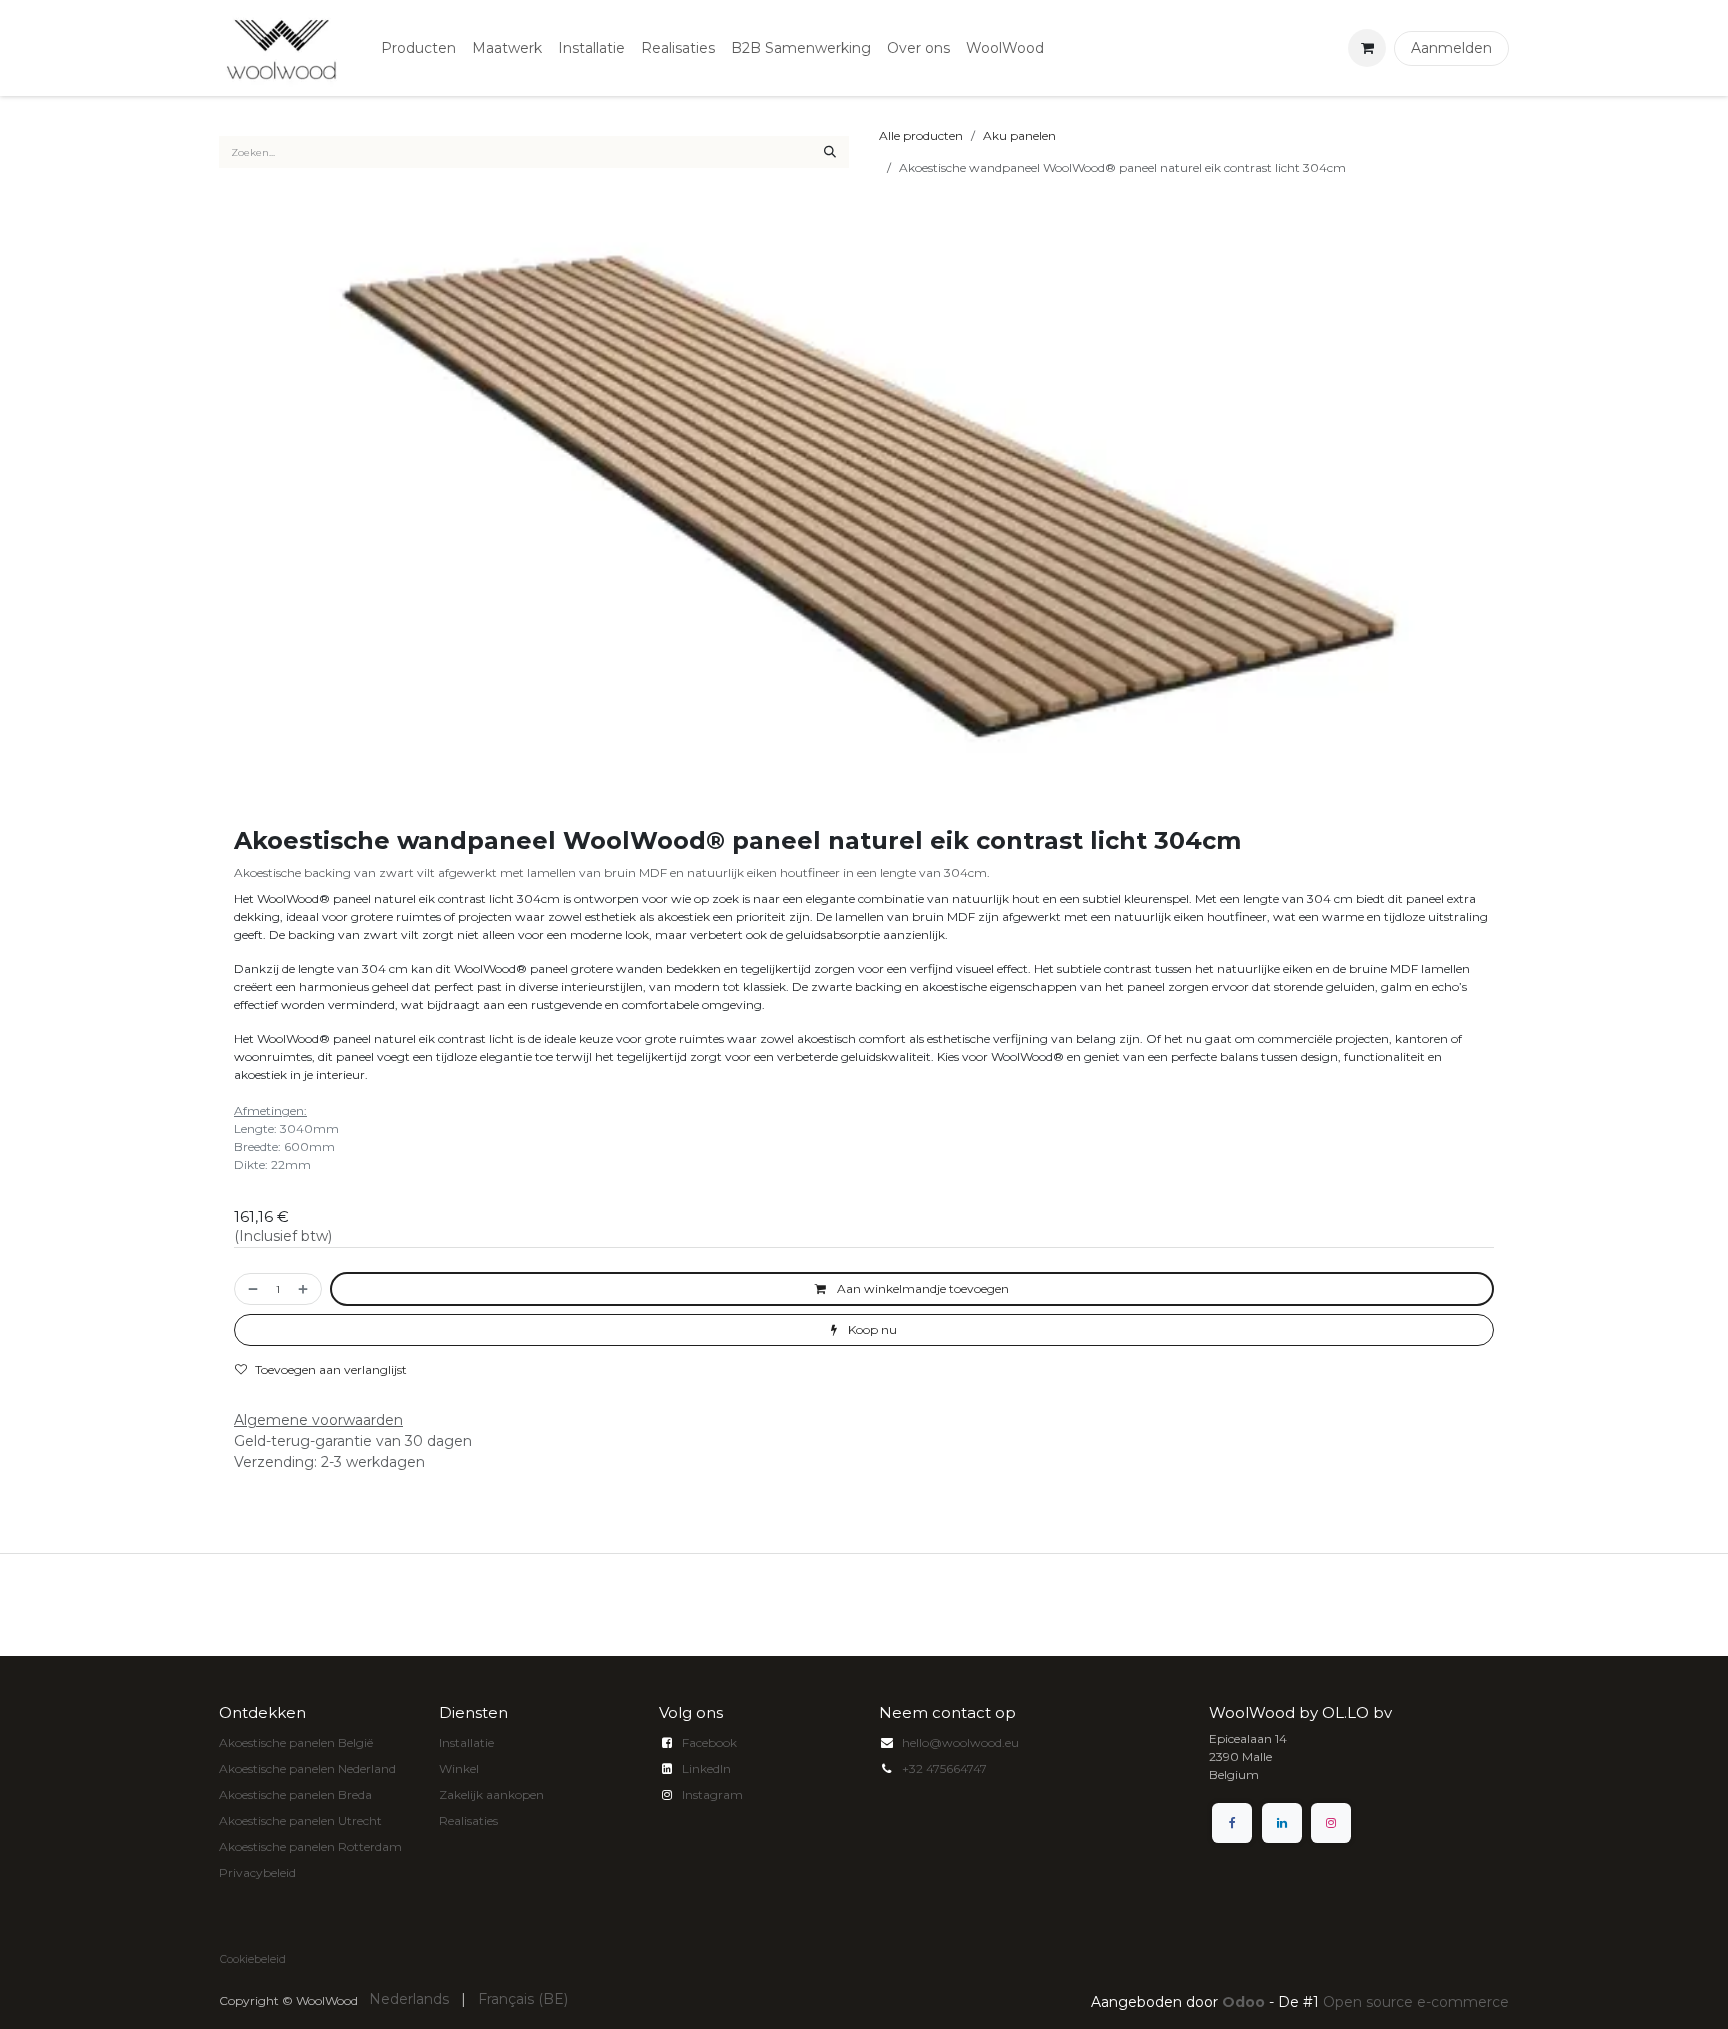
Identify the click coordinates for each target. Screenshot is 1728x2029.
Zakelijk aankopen (491, 1794)
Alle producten (921, 135)
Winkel (459, 1768)
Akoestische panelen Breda (295, 1794)
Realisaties (468, 1820)
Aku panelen (1019, 135)
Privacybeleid (257, 1872)
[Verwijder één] (251, 1289)
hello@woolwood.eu (960, 1742)
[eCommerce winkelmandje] (1367, 48)
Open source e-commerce (1416, 2002)
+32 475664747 (944, 1768)
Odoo (1245, 2002)
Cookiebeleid (253, 1959)
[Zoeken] (830, 152)
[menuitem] (418, 48)
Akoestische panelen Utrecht (300, 1820)
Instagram (712, 1794)
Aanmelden (1451, 48)
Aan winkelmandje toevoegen (921, 1288)
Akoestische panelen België (296, 1742)
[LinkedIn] (1282, 1823)
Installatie (466, 1742)
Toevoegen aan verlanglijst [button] (331, 1369)
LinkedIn (706, 1768)
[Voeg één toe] (305, 1289)
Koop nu (871, 1329)
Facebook (709, 1742)
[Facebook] (1232, 1823)
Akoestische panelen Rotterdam (310, 1846)
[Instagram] (1331, 1823)
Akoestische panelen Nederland (307, 1768)
